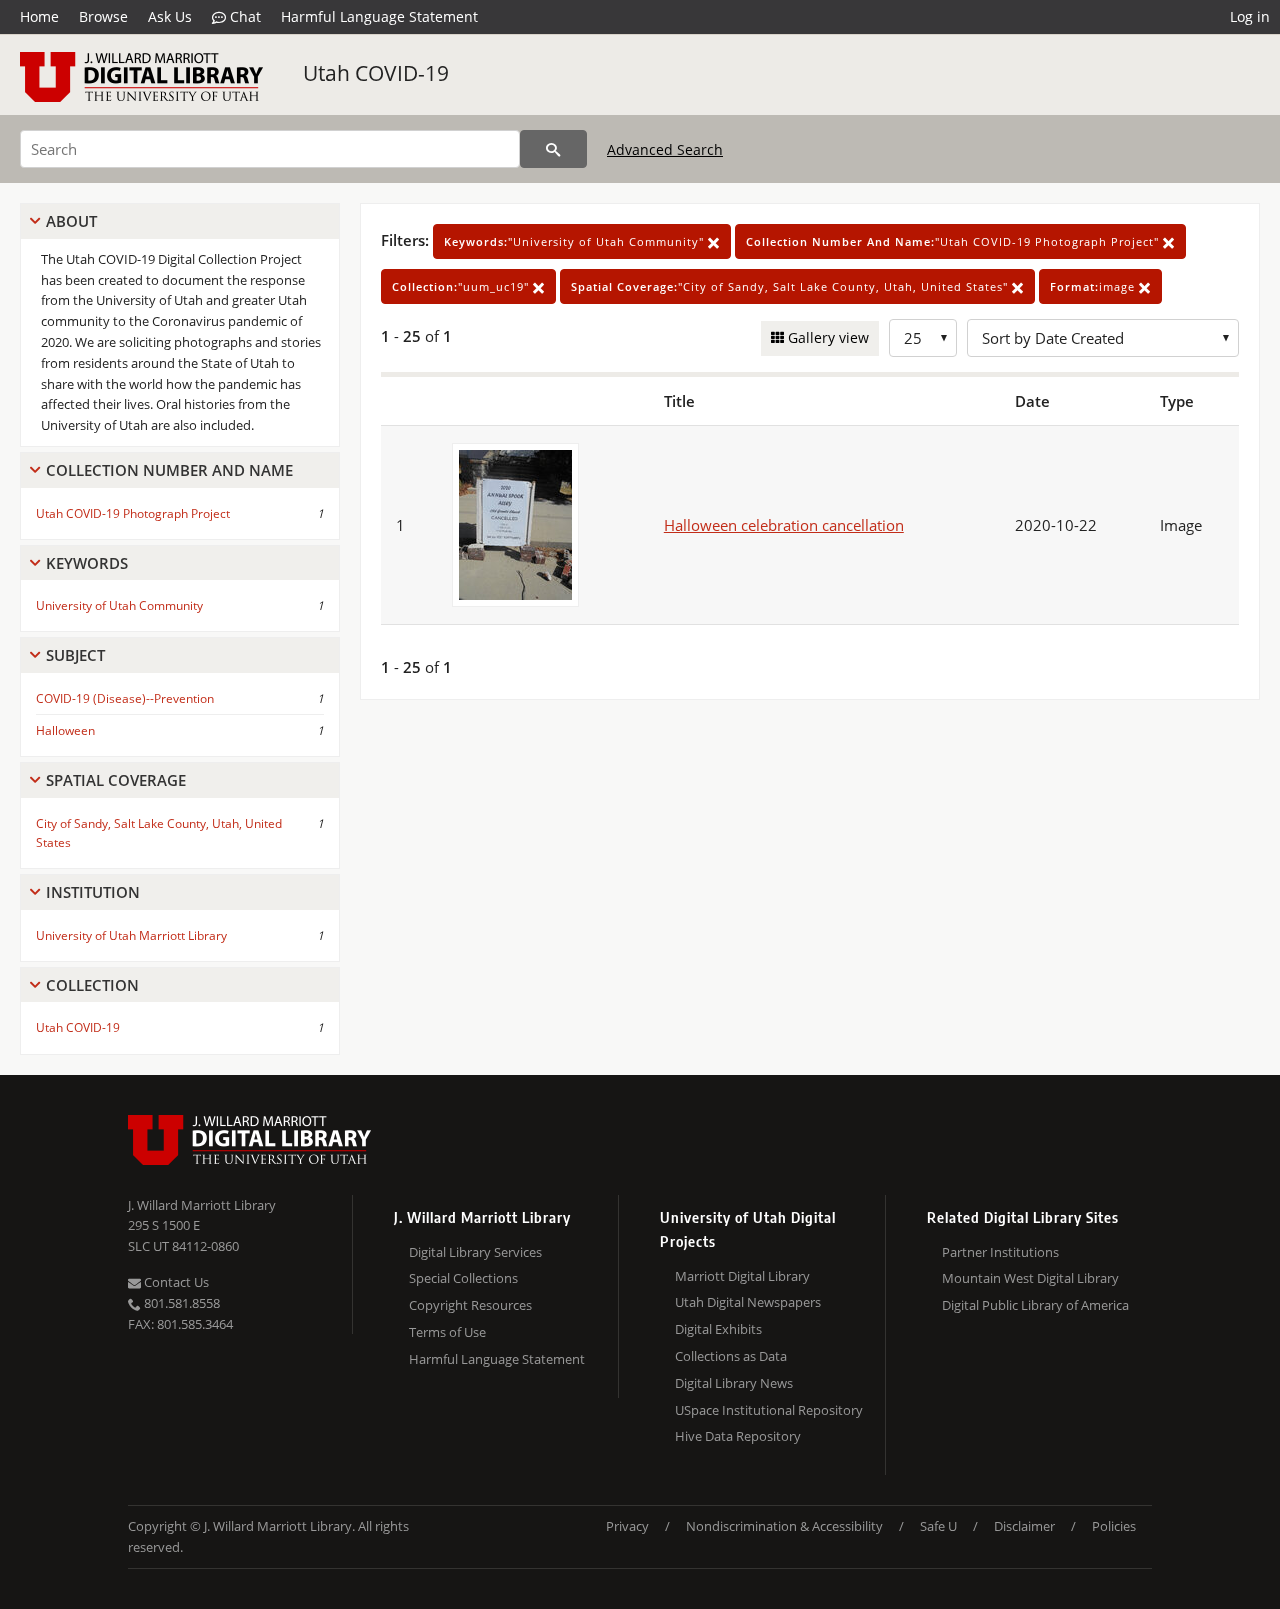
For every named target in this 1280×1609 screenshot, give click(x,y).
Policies (1114, 1526)
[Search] (553, 149)
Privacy (627, 1526)
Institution (93, 892)
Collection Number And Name (169, 470)
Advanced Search (665, 149)
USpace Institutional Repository (769, 1410)
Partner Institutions (1000, 1252)
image (1094, 286)
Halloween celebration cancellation (784, 525)
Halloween (65, 730)
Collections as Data (731, 1356)
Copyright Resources (470, 1305)
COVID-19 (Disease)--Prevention (125, 698)
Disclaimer (1024, 1526)
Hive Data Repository (738, 1436)
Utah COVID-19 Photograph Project (133, 513)
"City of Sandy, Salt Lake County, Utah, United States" (791, 286)
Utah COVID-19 (376, 73)
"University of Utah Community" (576, 241)
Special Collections (463, 1278)
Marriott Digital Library (742, 1276)
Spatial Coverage (116, 780)
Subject (75, 655)
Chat (243, 16)
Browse (103, 16)
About (71, 221)
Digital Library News (734, 1383)
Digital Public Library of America (1035, 1305)
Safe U (938, 1526)
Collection (92, 985)
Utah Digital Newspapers (748, 1302)
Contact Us (175, 1282)
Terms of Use (447, 1332)
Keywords (87, 563)
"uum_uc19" (462, 286)
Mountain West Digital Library (1030, 1278)
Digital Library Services (475, 1252)
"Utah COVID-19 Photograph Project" (954, 241)
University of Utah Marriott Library (131, 935)
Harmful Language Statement (379, 16)
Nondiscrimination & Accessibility (784, 1526)
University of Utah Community (119, 605)
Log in (1250, 16)
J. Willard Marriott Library (202, 1205)
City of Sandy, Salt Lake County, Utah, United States (159, 833)
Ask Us (170, 16)
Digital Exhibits (718, 1329)
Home (39, 16)
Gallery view (826, 337)
